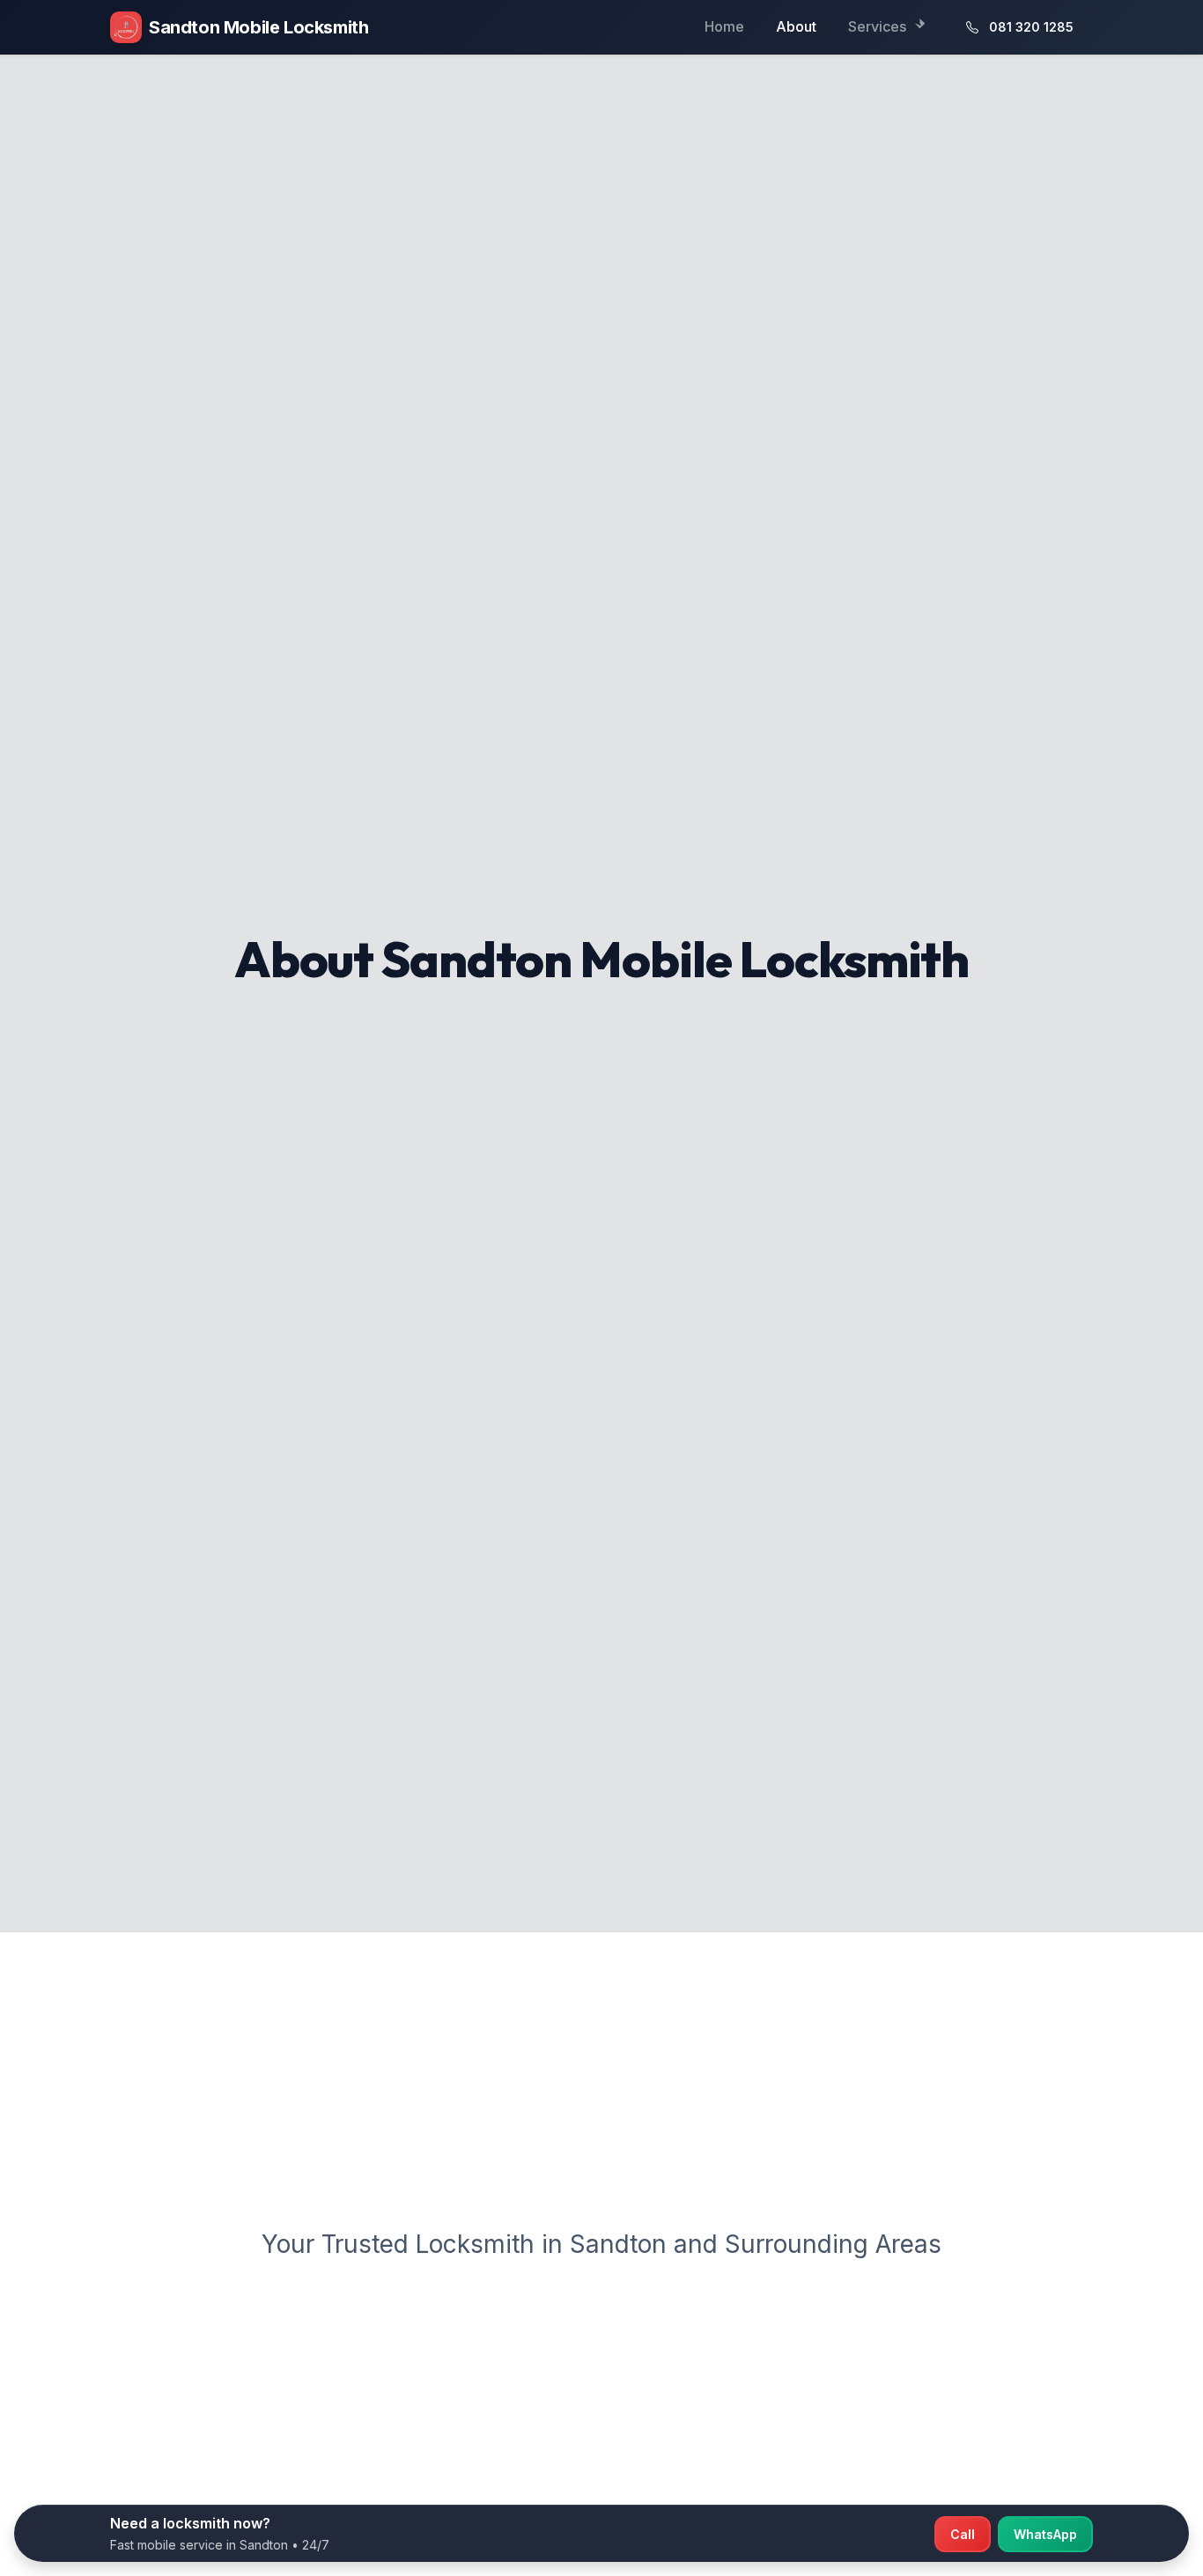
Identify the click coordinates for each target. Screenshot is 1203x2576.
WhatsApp (1045, 2534)
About (796, 26)
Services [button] (879, 26)
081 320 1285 (1031, 27)
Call (963, 2534)
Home (724, 26)
